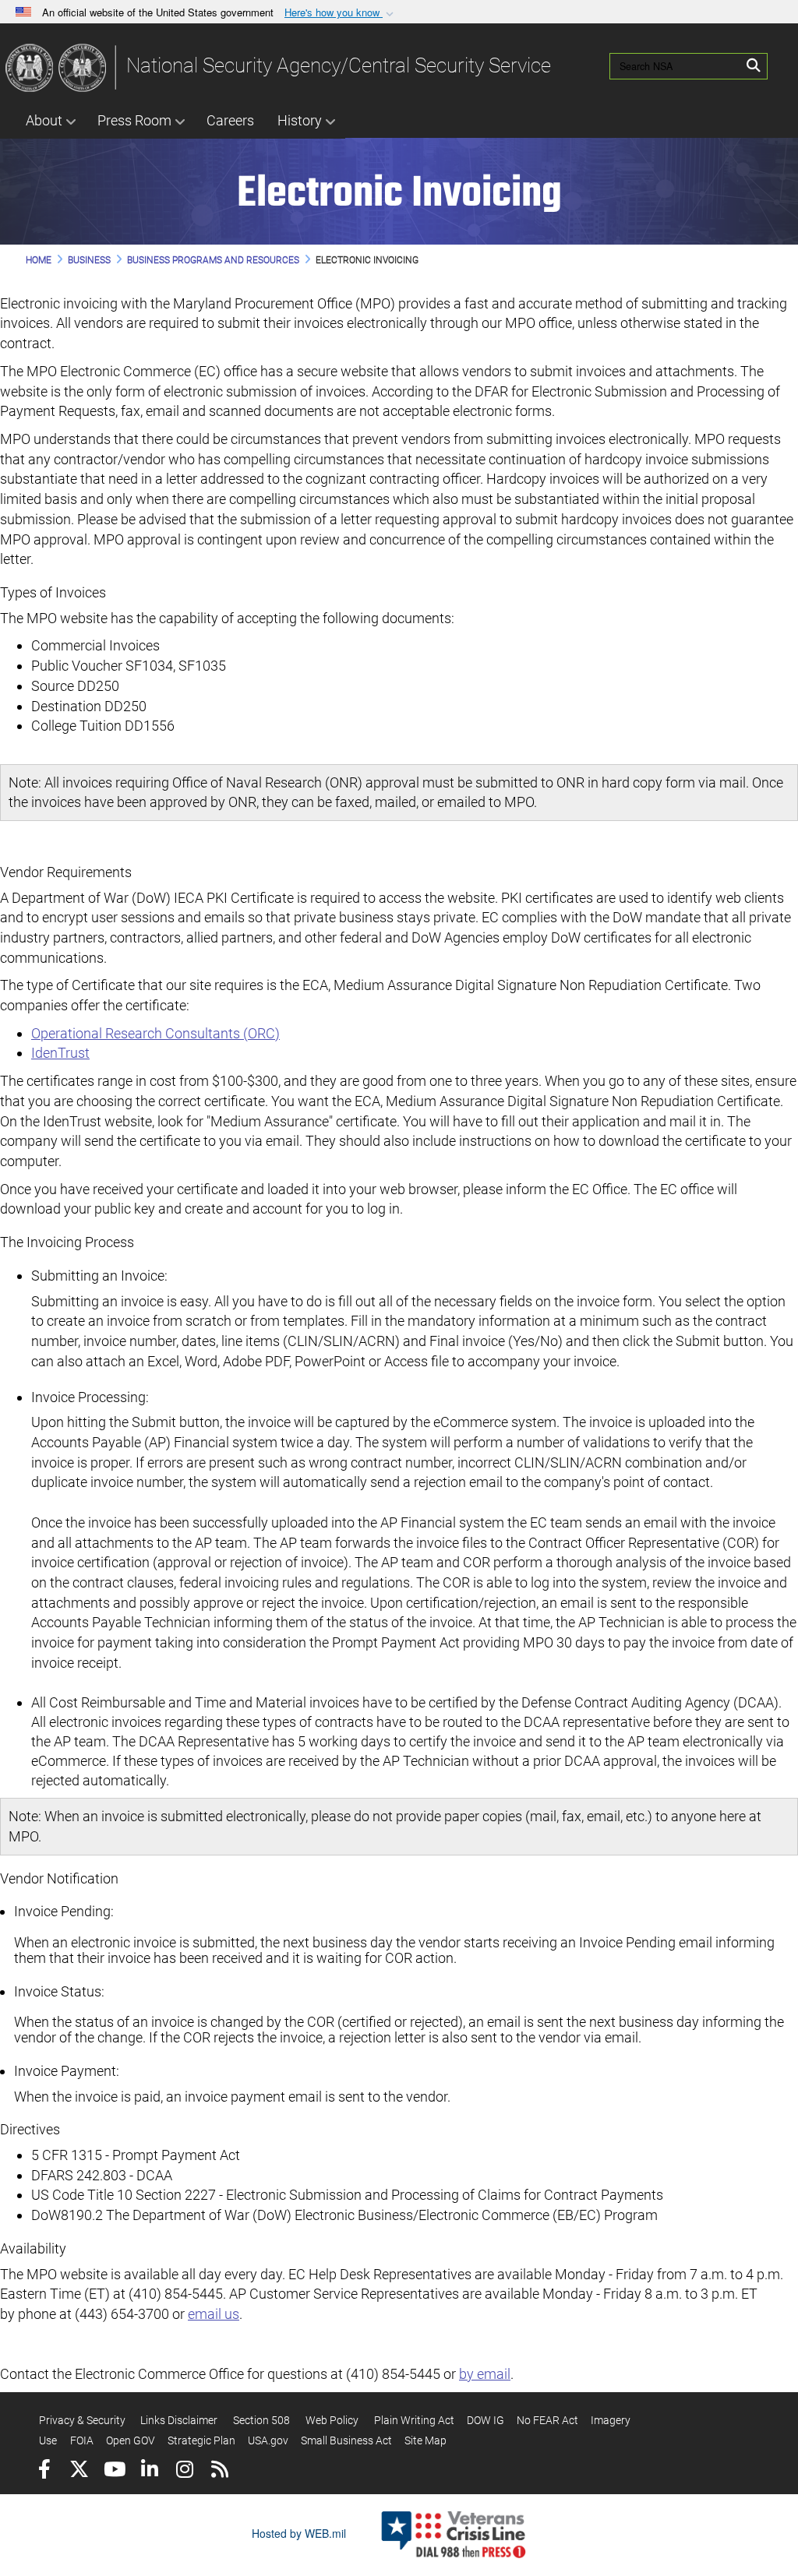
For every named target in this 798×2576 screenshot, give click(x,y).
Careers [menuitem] (230, 120)
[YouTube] (114, 2471)
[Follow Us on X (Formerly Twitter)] (79, 2471)
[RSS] (219, 2471)
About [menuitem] (44, 120)
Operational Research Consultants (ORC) (155, 1033)
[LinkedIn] (149, 2471)
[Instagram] (184, 2471)
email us (214, 2314)
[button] (341, 13)
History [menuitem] (300, 120)
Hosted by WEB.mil (299, 2533)
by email (485, 2374)
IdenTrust (60, 1053)
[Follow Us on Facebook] (44, 2471)
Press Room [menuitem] (134, 120)
